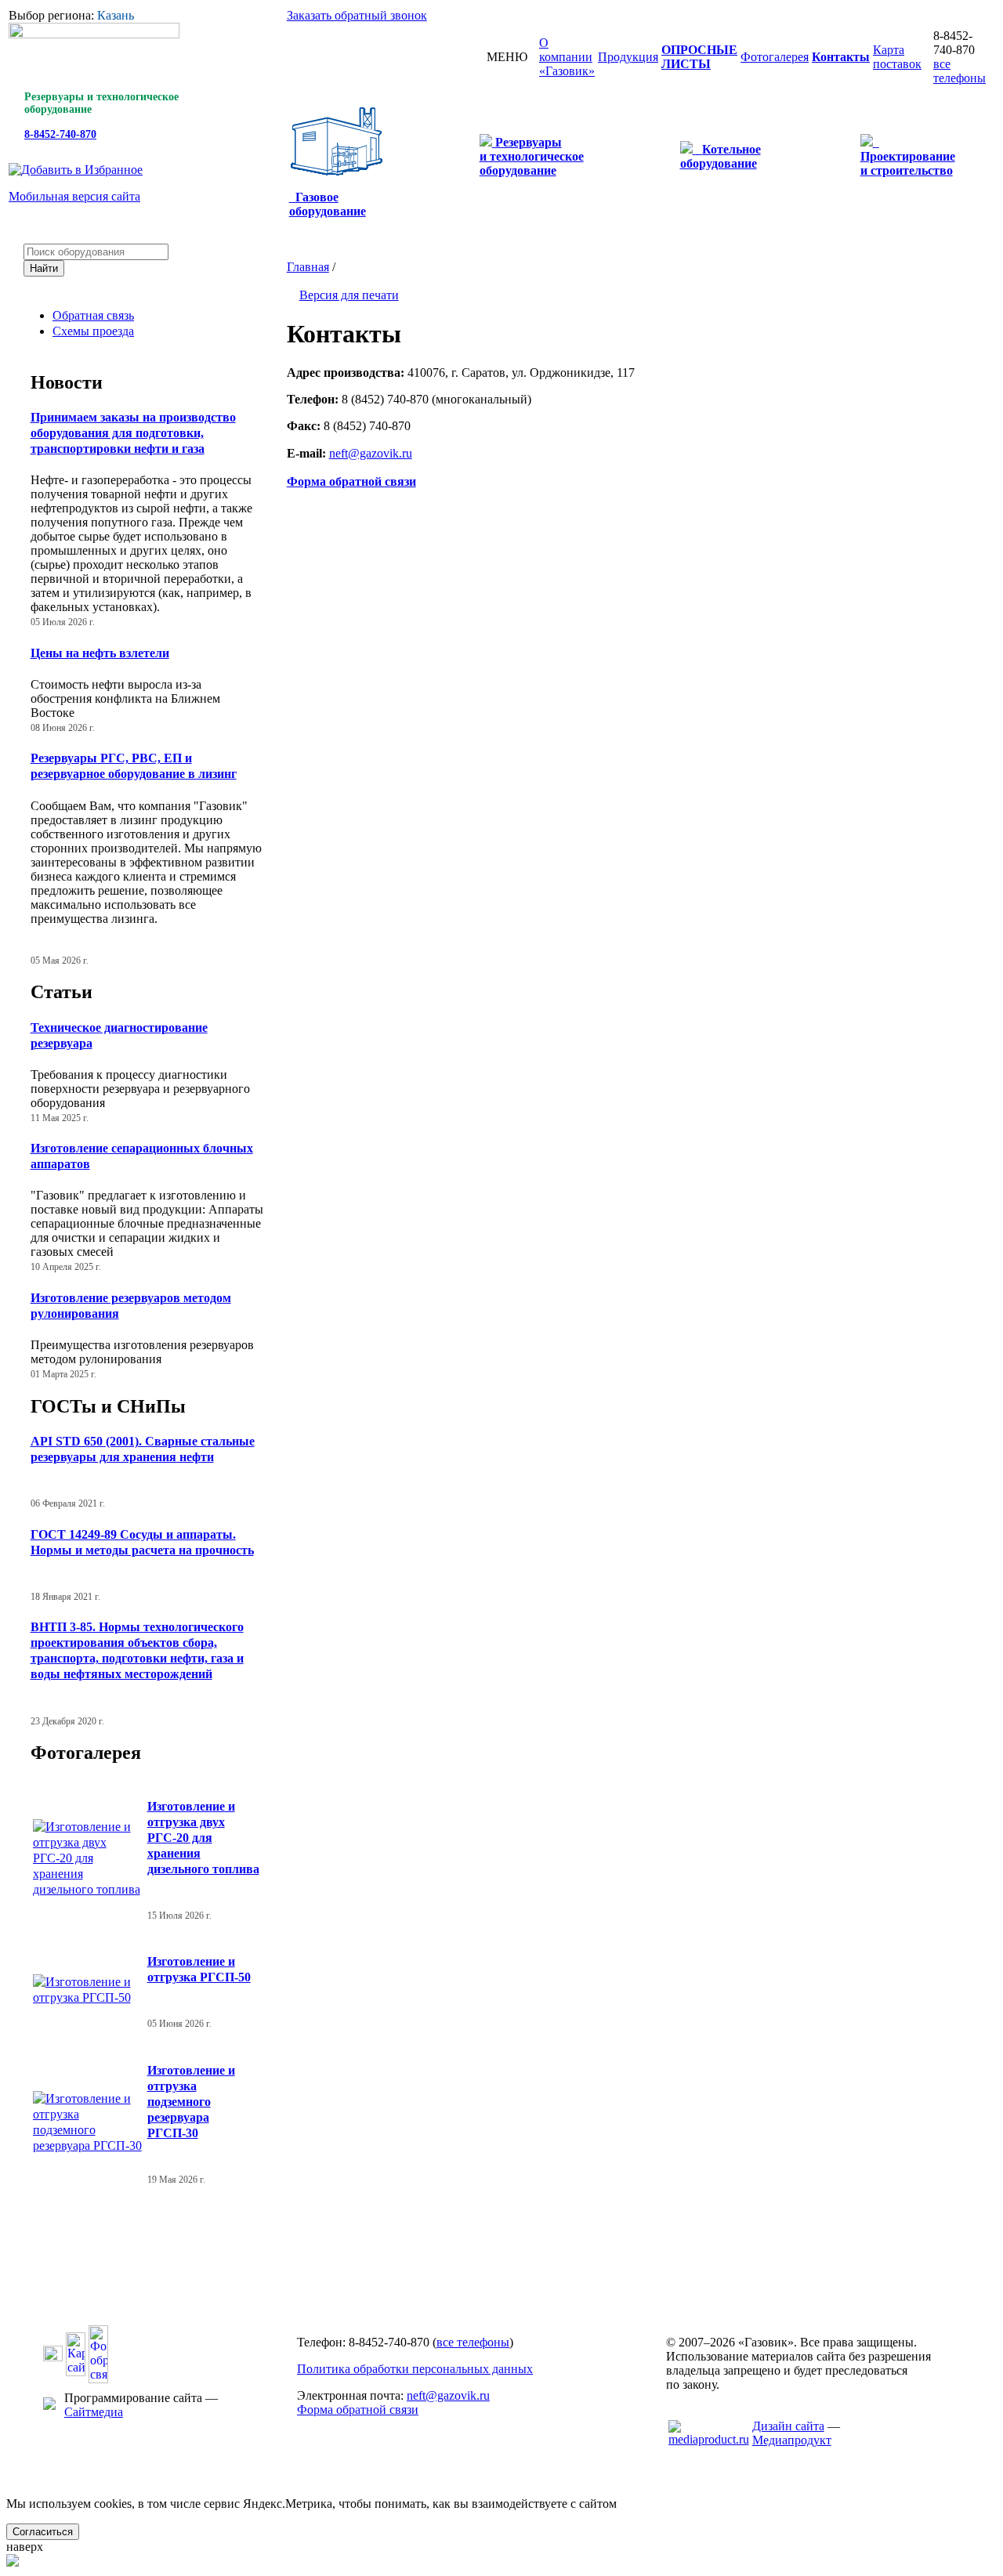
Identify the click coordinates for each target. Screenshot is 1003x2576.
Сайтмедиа (94, 2412)
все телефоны (960, 71)
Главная (308, 267)
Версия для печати (349, 295)
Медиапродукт (792, 2440)
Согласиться (43, 2532)
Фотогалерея (86, 1753)
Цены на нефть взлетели (100, 653)
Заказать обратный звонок (357, 15)
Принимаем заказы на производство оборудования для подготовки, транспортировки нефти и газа (133, 433)
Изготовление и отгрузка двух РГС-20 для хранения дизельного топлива (203, 1838)
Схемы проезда (93, 331)
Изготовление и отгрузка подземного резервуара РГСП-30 (191, 2102)
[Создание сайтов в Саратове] (709, 2439)
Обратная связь (93, 315)
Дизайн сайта (788, 2426)
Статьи (62, 992)
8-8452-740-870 (60, 134)
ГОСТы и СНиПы (108, 1406)
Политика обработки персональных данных (415, 2369)
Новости (67, 382)
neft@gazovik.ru (448, 2395)
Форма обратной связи (358, 2410)
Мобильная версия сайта (74, 196)
